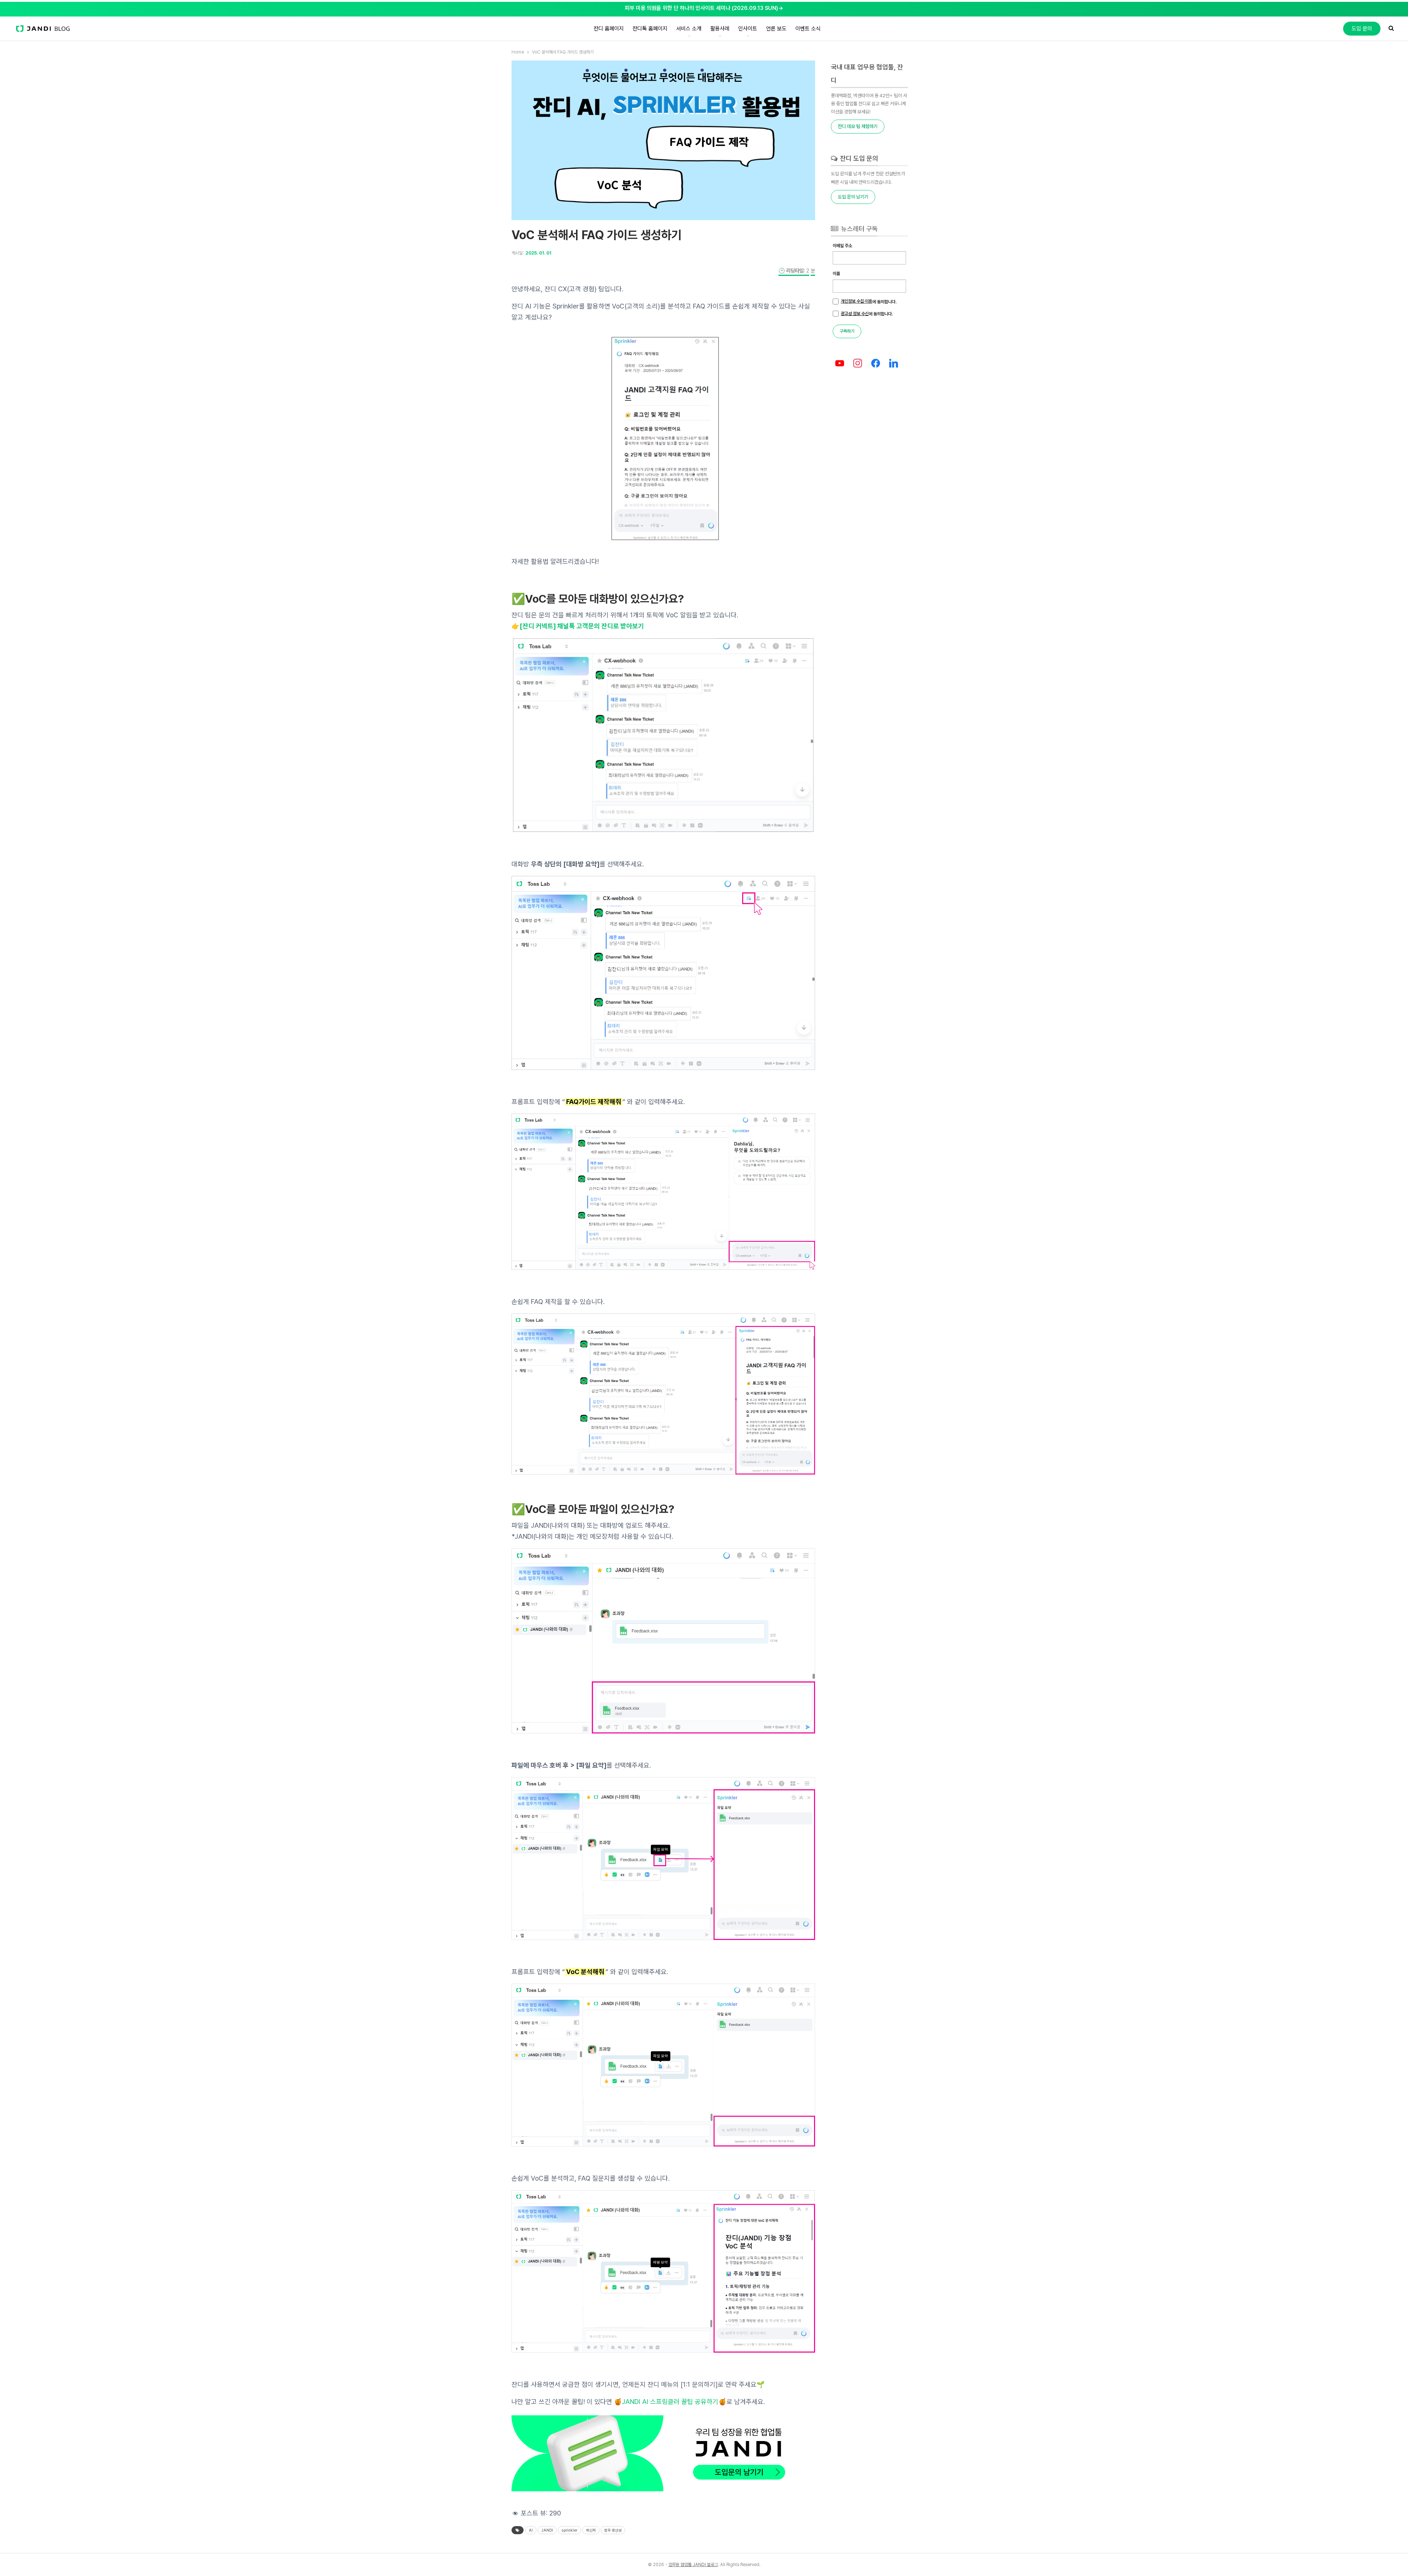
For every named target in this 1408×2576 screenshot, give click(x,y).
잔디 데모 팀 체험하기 (858, 126)
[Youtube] (840, 364)
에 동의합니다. (869, 302)
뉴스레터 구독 (859, 229)
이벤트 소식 (808, 29)
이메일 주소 (842, 246)
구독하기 (847, 331)
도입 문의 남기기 (853, 197)
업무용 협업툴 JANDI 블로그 (693, 2565)
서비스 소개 (689, 29)
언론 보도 (776, 29)
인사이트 (748, 29)
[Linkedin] (893, 364)
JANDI (547, 2530)
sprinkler (569, 2530)
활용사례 (720, 29)
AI (531, 2530)
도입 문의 (1362, 29)
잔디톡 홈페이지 (650, 29)
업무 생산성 (613, 2530)
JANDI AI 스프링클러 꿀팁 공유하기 (670, 2402)
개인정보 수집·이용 (857, 301)
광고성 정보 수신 (855, 314)
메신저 (591, 2530)
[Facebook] (876, 364)
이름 (836, 274)
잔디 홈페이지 (609, 29)
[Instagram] (858, 364)
